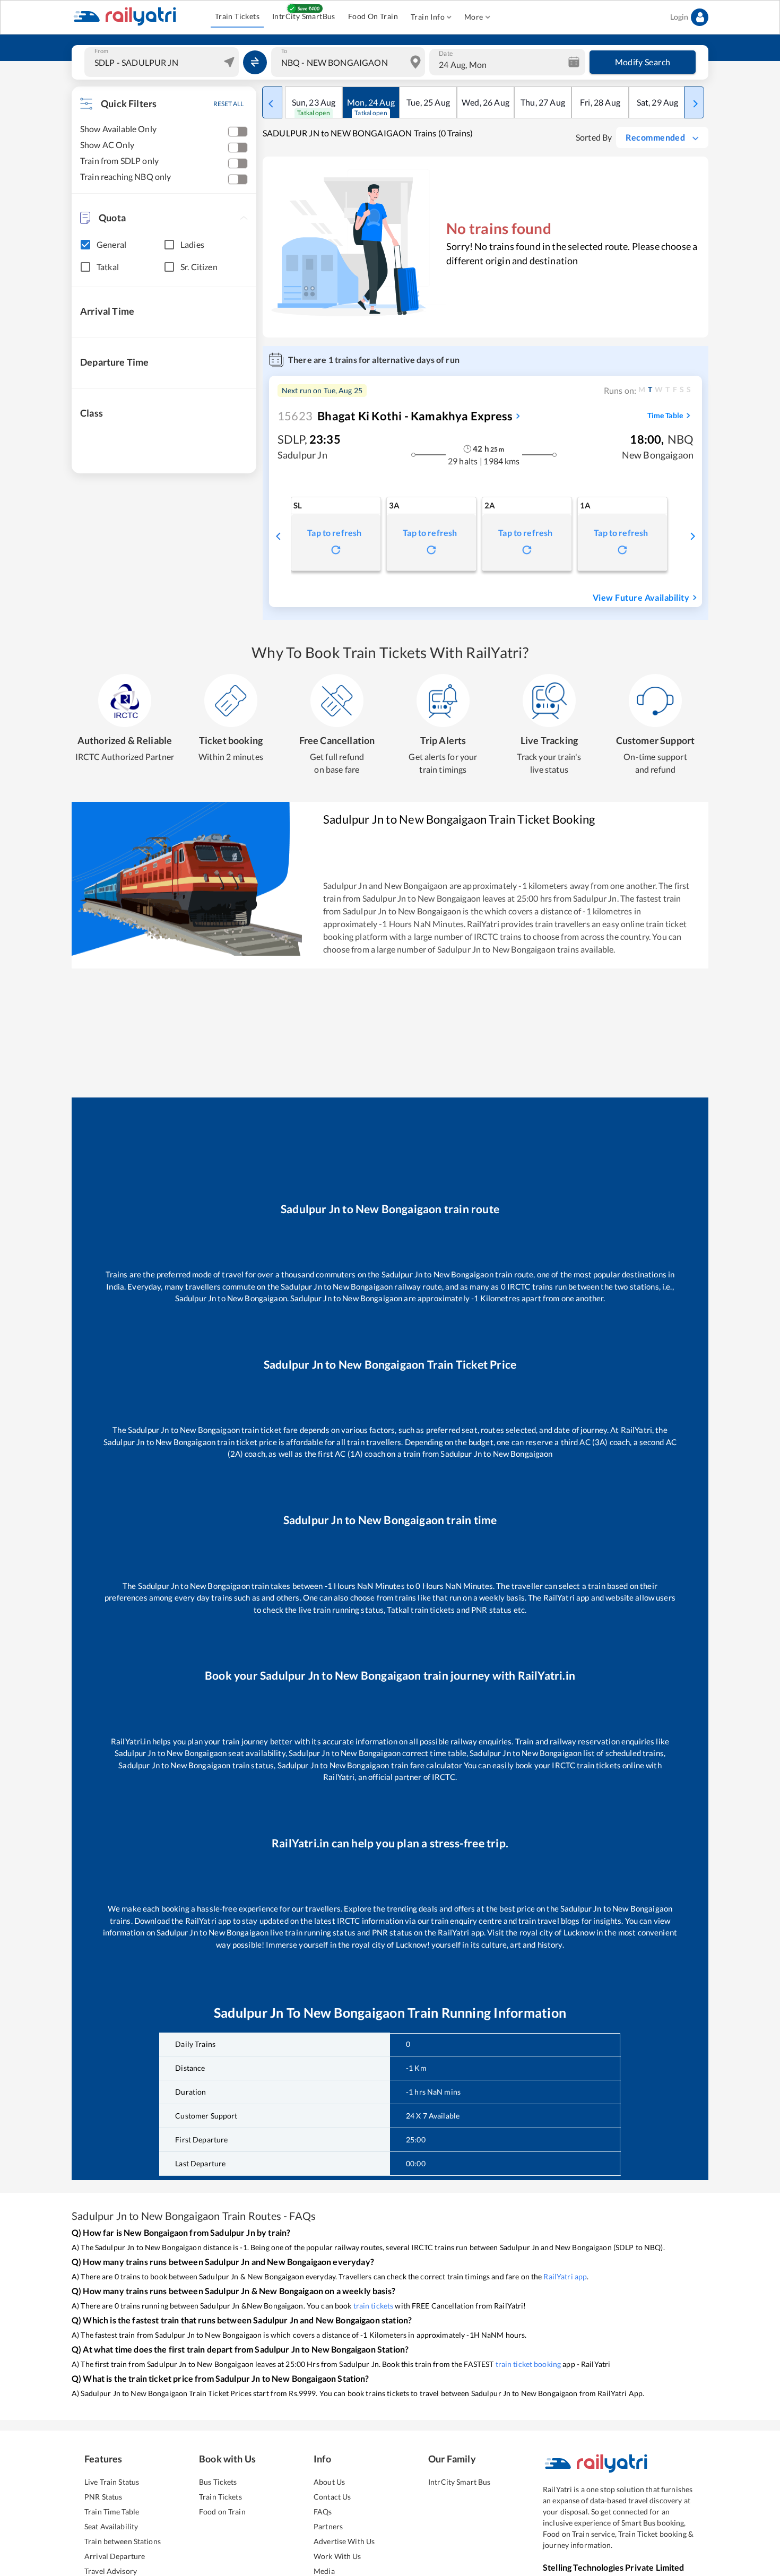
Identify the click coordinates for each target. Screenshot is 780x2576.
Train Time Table (112, 2512)
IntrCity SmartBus (304, 16)
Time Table (665, 415)
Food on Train (222, 2512)
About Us (329, 2482)
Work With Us (337, 2556)
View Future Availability (641, 597)
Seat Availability (111, 2526)
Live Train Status (112, 2482)
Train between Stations (123, 2541)
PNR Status (103, 2497)
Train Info (428, 17)
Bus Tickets (218, 2482)
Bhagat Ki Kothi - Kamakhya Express (395, 416)
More (474, 17)
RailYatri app (565, 2276)
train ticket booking (528, 2364)
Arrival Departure (115, 2556)
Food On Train (373, 16)
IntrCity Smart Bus (459, 2482)
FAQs (323, 2512)
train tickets (374, 2306)
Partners (328, 2526)
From (101, 51)
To (284, 51)
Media (324, 2571)
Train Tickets (237, 16)
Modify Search (643, 62)
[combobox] (163, 62)
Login (679, 17)
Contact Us (332, 2497)
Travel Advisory (111, 2571)
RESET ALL (228, 104)
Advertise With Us (344, 2541)
